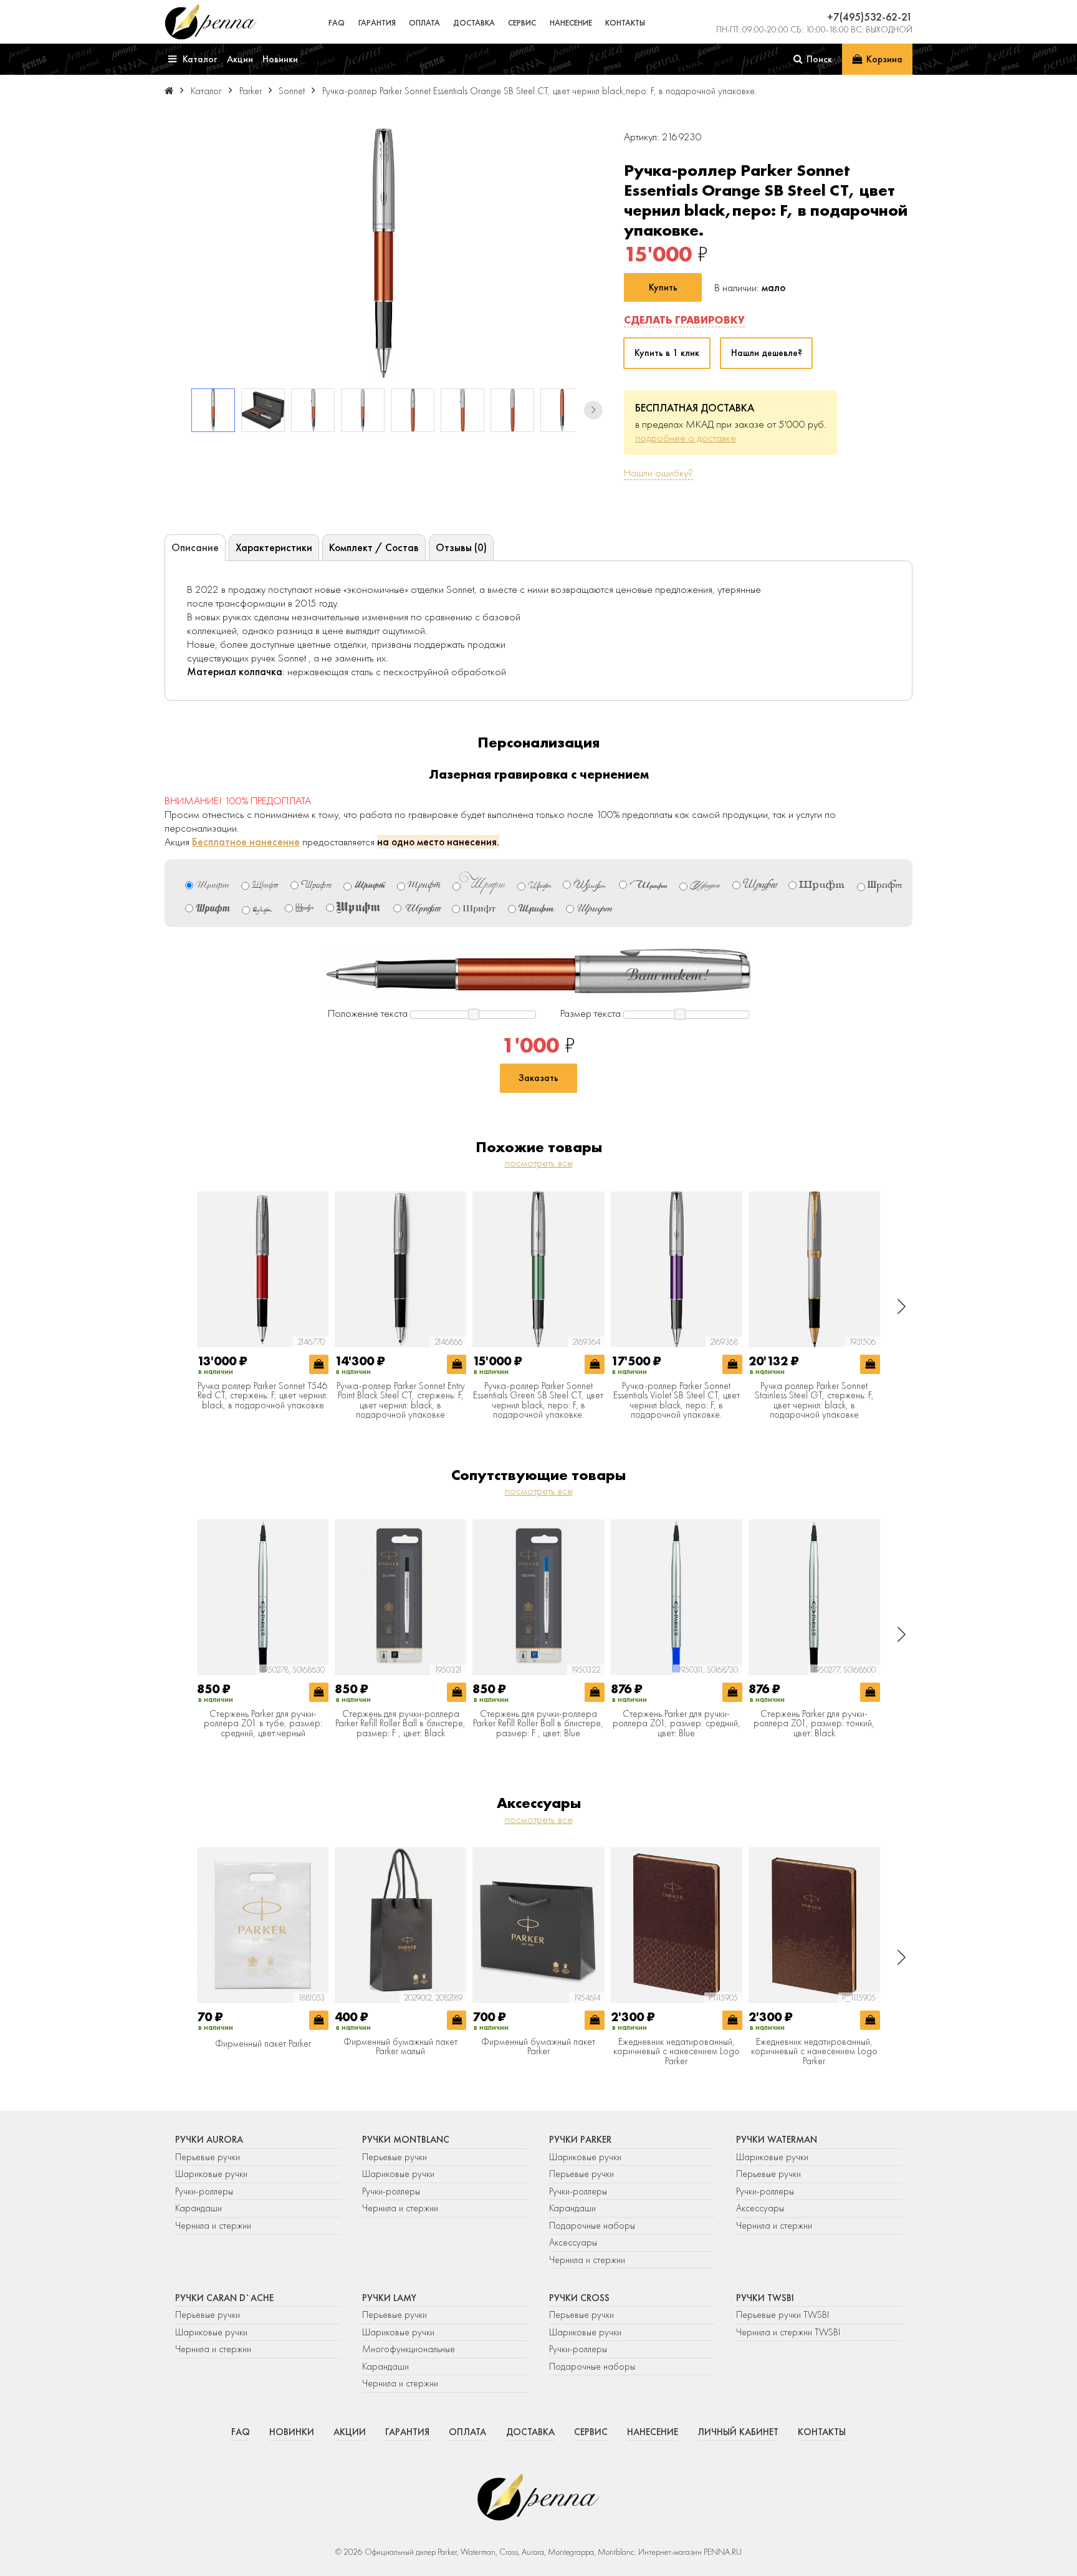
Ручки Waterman (777, 2140)
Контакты (625, 23)
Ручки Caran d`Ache (224, 2298)
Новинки (292, 2432)
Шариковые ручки (211, 2174)
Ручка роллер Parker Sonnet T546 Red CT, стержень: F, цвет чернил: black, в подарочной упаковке (263, 1396)
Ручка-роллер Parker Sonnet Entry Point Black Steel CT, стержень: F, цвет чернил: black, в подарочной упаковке (401, 1401)
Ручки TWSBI (765, 2298)
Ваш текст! (668, 975)
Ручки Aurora (209, 2140)
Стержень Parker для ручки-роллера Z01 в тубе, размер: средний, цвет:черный (263, 1724)
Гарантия (377, 23)
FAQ (337, 23)
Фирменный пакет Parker (263, 2044)
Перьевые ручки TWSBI (783, 2315)
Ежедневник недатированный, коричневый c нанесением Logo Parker (677, 2052)
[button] (593, 410)
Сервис (522, 23)
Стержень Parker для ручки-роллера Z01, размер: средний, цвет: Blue (677, 1724)
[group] (384, 253)
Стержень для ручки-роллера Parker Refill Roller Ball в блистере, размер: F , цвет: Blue (538, 1724)
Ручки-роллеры (204, 2191)
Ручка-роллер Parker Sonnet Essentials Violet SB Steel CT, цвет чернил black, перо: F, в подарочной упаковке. (677, 1401)
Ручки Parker (580, 2140)
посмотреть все (539, 1163)
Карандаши (199, 2208)
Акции (350, 2432)
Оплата (424, 23)
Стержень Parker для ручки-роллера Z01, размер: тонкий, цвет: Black (814, 1724)
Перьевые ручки (208, 2157)
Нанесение (571, 23)
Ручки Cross (579, 2298)
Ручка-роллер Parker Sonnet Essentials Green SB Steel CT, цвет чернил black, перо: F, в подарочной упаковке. (538, 1401)
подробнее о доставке (686, 438)
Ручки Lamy (389, 2298)
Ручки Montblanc (406, 2140)
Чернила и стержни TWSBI (788, 2332)
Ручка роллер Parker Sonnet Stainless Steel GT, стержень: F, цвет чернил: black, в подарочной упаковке (814, 1401)
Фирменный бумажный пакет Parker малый (400, 2047)
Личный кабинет (738, 2432)
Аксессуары (573, 2242)
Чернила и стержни (213, 2226)
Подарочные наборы (592, 2226)
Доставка (474, 23)
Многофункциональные (410, 2349)
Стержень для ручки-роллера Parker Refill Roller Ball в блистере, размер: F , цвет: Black (400, 1724)
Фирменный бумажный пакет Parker (538, 2047)
